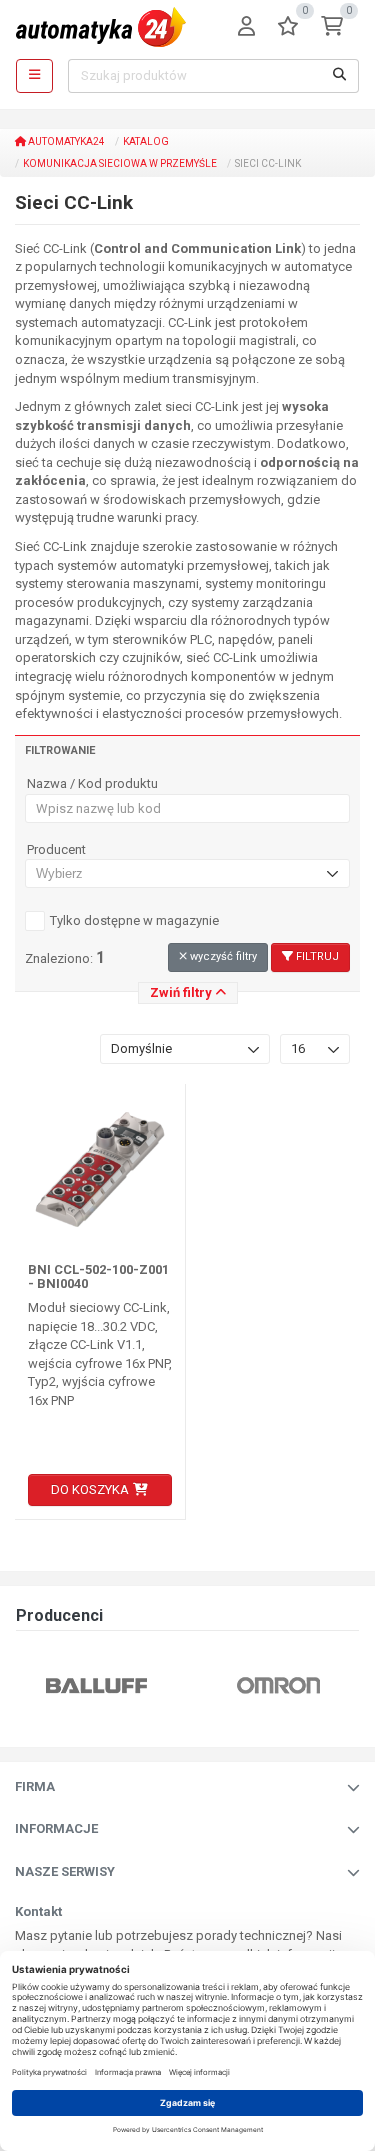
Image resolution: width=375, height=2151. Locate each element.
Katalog (146, 141)
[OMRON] (238, 1684)
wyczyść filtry (222, 956)
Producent (56, 850)
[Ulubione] (288, 27)
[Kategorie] (34, 76)
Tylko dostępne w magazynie (134, 920)
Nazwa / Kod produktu (92, 784)
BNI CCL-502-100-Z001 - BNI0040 (98, 1276)
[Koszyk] (332, 27)
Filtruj (316, 956)
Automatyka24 (65, 141)
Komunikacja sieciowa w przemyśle (120, 163)
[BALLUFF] (56, 1684)
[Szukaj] (340, 76)
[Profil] (246, 27)
